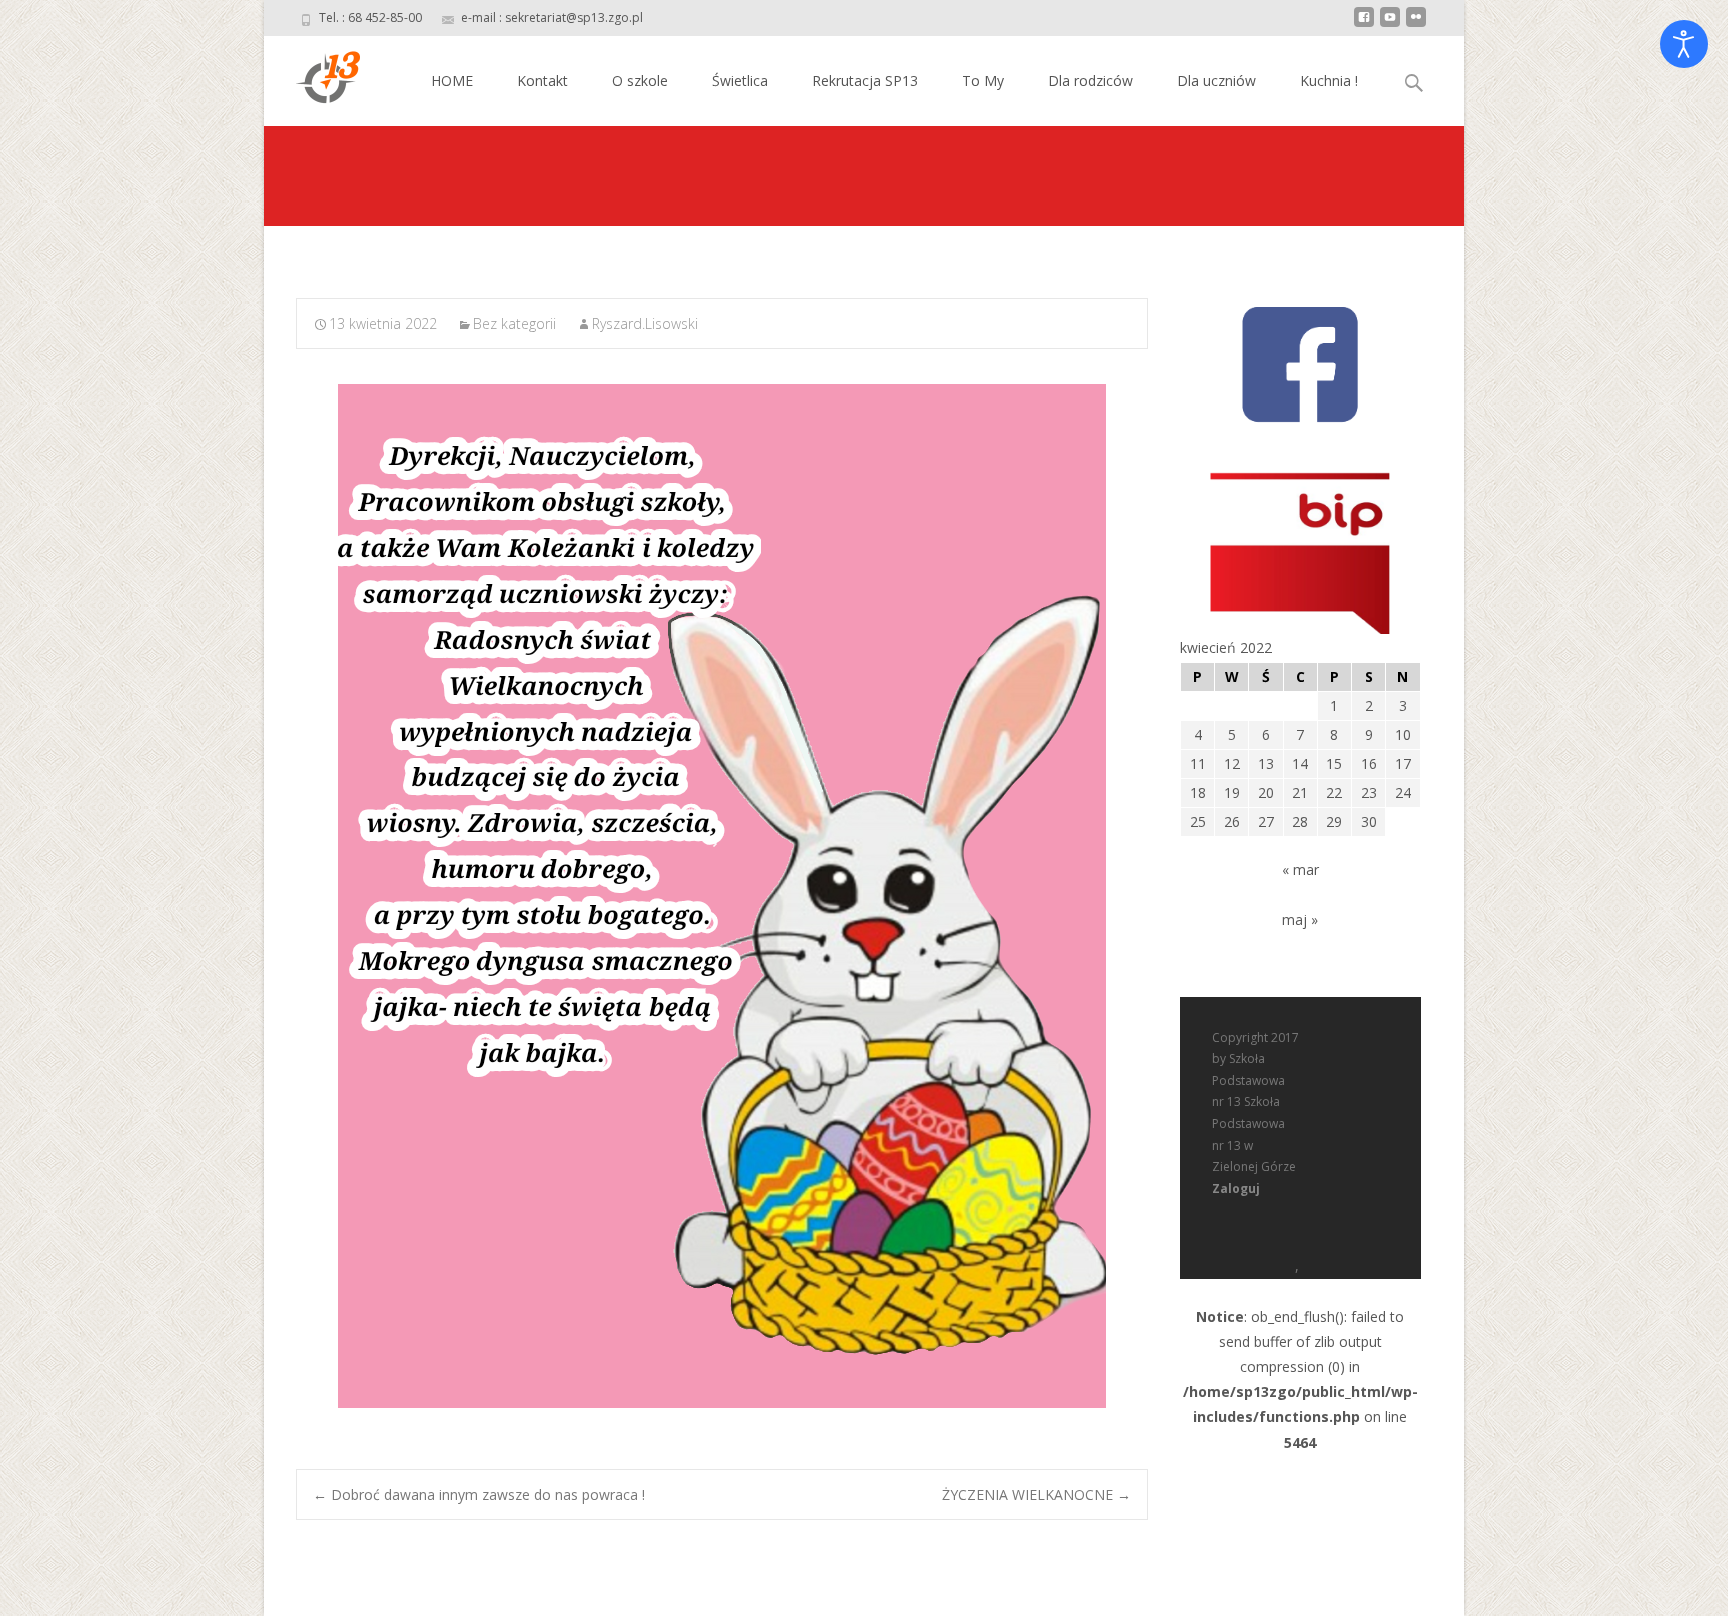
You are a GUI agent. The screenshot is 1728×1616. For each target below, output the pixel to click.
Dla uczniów (1216, 80)
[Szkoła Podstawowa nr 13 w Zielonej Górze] (312, 76)
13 (1266, 763)
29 (1334, 821)
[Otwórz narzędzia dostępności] (1684, 44)
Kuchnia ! (1329, 80)
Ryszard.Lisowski (645, 323)
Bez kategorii (514, 323)
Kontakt (542, 80)
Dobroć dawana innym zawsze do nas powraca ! (479, 1494)
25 (1198, 821)
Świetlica (740, 80)
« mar (1300, 869)
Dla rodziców (1090, 80)
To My (983, 80)
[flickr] (1416, 24)
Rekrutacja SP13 (865, 80)
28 (1300, 821)
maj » (1300, 919)
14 (1300, 763)
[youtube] (1390, 24)
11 (1198, 763)
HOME (452, 80)
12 (1232, 763)
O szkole (640, 80)
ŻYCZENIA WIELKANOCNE (1036, 1494)
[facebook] (1364, 24)
